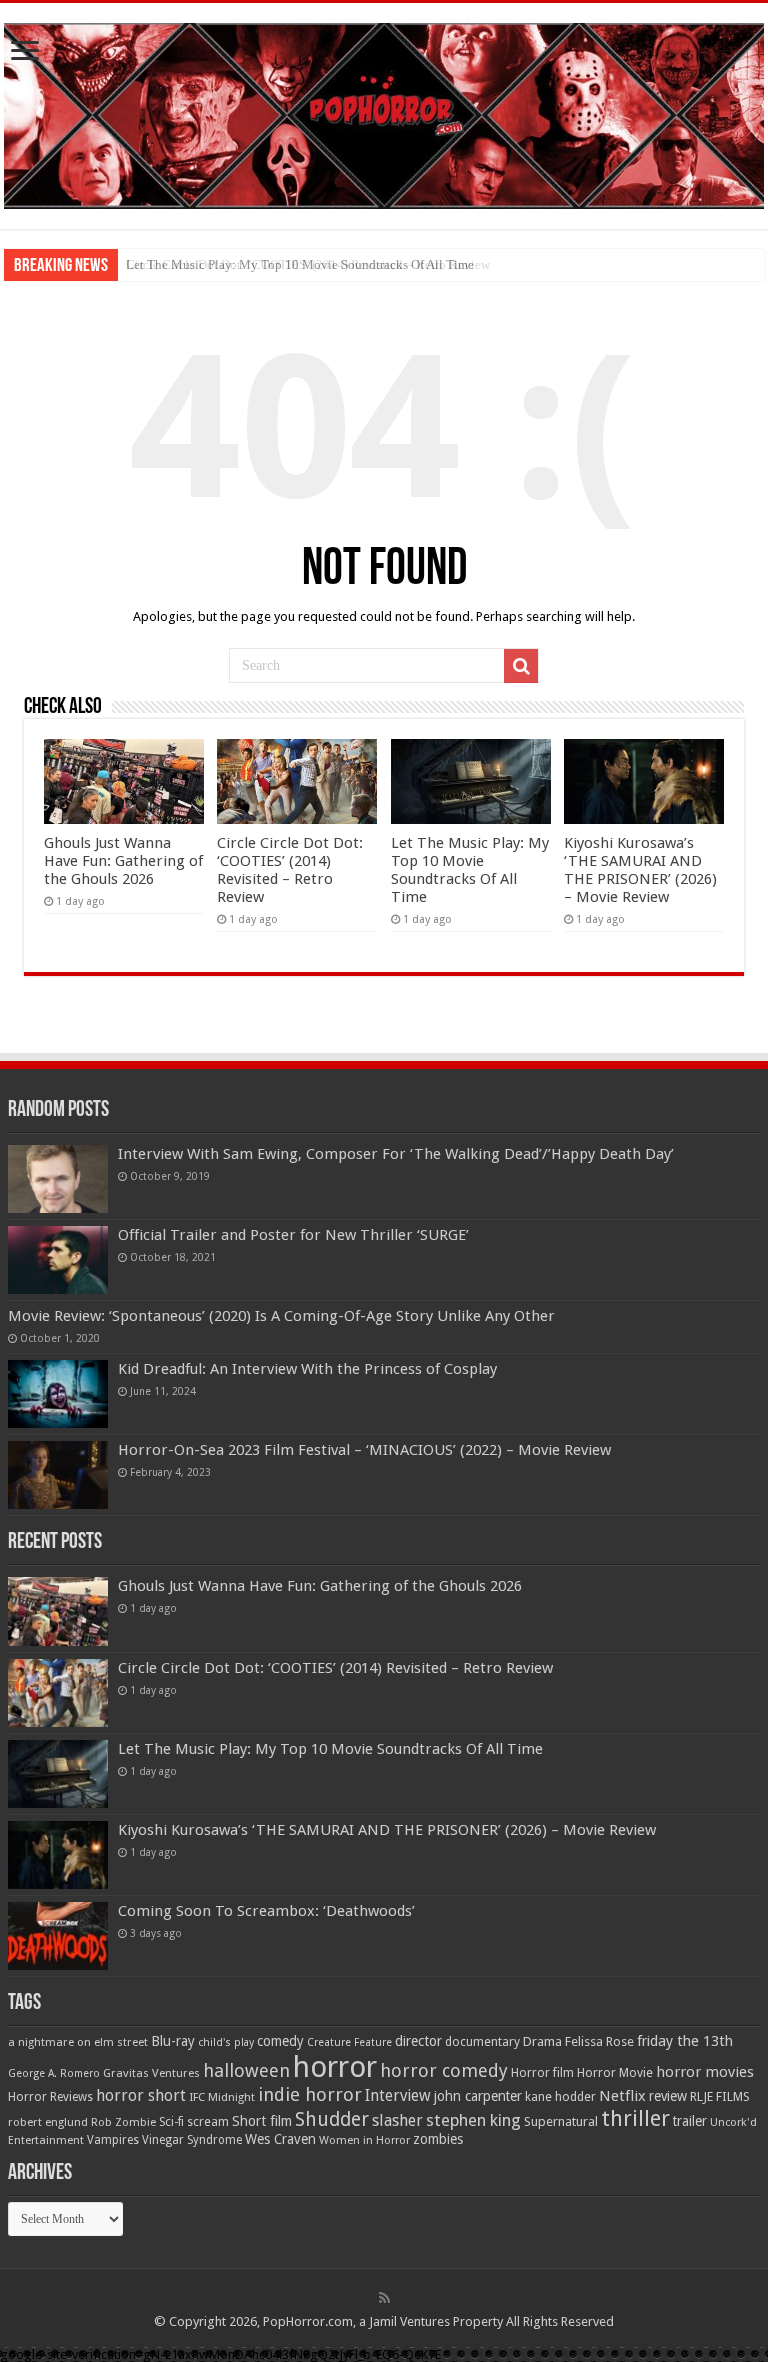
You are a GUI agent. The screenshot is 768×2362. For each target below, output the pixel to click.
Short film (262, 2121)
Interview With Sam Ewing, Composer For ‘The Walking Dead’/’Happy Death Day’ (396, 1154)
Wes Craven (280, 2139)
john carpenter (478, 2096)
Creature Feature (349, 2042)
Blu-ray (173, 2041)
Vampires (113, 2140)
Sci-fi (171, 2122)
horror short (141, 2095)
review (668, 2096)
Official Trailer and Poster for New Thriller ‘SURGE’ (293, 1235)
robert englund (48, 2122)
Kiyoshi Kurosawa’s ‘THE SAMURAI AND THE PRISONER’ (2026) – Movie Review (640, 870)
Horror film (542, 2073)
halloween (246, 2070)
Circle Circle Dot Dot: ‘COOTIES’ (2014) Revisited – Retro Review (290, 870)
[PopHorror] (384, 112)
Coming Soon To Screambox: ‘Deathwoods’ (266, 1911)
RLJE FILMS (720, 2096)
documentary (482, 2042)
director (418, 2041)
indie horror (310, 2094)
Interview (398, 2096)
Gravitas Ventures (151, 2073)
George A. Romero (54, 2073)
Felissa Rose (599, 2041)
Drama (542, 2041)
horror (335, 2067)
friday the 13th (685, 2041)
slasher (397, 2120)
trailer (690, 2121)
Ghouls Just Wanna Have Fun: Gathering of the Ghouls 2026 (123, 861)
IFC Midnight (222, 2097)
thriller (635, 2118)
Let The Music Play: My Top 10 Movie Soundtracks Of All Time (300, 264)
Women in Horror (364, 2140)
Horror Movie (615, 2072)
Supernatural (561, 2121)
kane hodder (560, 2097)
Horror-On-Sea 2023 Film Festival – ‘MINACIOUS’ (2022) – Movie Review (364, 1450)
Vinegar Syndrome (192, 2140)
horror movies (705, 2072)
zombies (438, 2139)
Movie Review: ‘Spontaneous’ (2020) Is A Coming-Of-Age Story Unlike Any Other (281, 1316)
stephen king (473, 2120)
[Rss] (384, 2298)
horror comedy (444, 2070)
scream (208, 2122)
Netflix (622, 2096)
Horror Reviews (50, 2097)
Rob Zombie (123, 2122)
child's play (226, 2042)
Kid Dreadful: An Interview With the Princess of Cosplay (307, 1369)
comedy (280, 2041)
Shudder (332, 2119)
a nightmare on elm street (78, 2042)
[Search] (521, 666)
